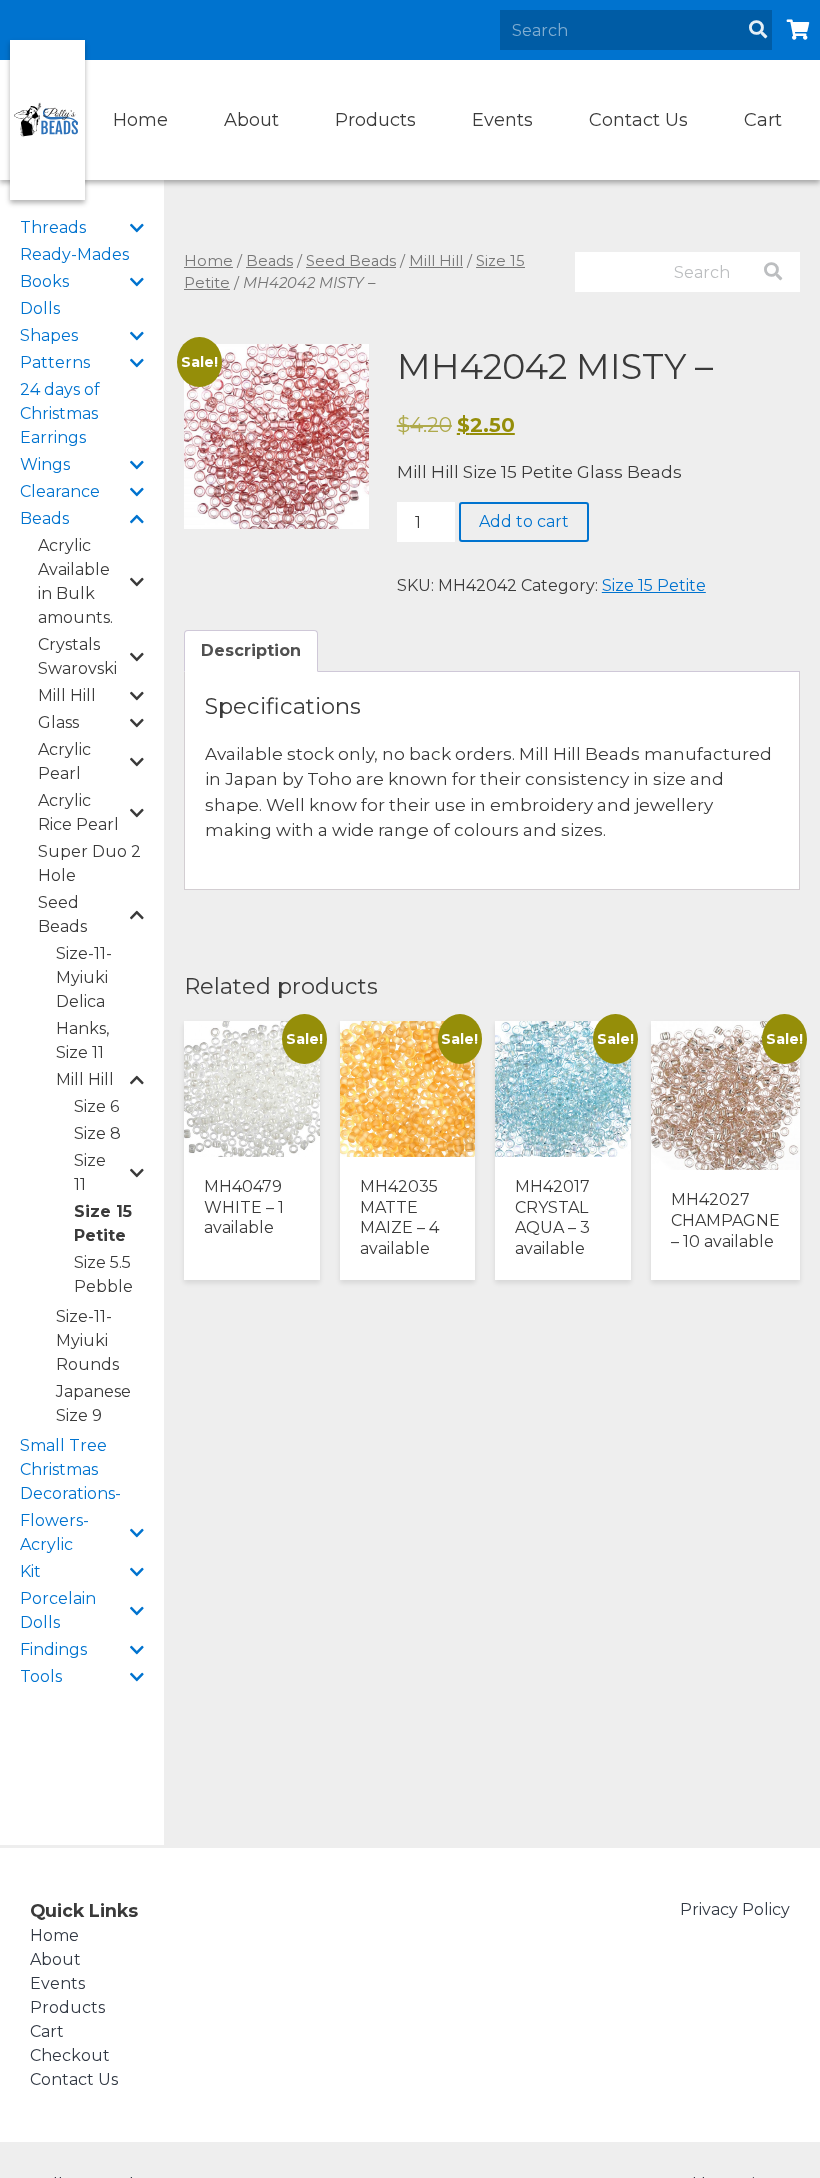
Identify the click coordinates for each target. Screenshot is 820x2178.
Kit (30, 1571)
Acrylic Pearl (64, 761)
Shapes (49, 335)
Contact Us (638, 120)
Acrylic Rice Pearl (78, 812)
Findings (53, 1649)
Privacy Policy (735, 1909)
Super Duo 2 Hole (89, 863)
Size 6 (96, 1106)
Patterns (55, 362)
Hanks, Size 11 (82, 1040)
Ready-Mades (74, 254)
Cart (763, 120)
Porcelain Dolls (58, 1610)
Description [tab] (251, 650)
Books (44, 281)
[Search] (758, 30)
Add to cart (524, 521)
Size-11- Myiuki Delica (84, 977)
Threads (53, 227)
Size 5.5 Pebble (103, 1274)
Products (375, 120)
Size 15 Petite (103, 1223)
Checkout (70, 2055)
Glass (58, 722)
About (251, 120)
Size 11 (90, 1172)
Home (140, 120)
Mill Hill (67, 695)
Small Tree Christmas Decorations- (70, 1469)
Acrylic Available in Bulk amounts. (75, 581)
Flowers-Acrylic (54, 1532)
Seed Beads (62, 914)
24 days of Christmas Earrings (60, 413)
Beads (44, 518)
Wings (45, 464)
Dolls (40, 308)
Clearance (60, 491)
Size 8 (97, 1133)
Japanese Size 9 (93, 1403)
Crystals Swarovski (77, 656)
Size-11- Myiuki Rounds (87, 1340)
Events (502, 120)
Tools (41, 1676)
